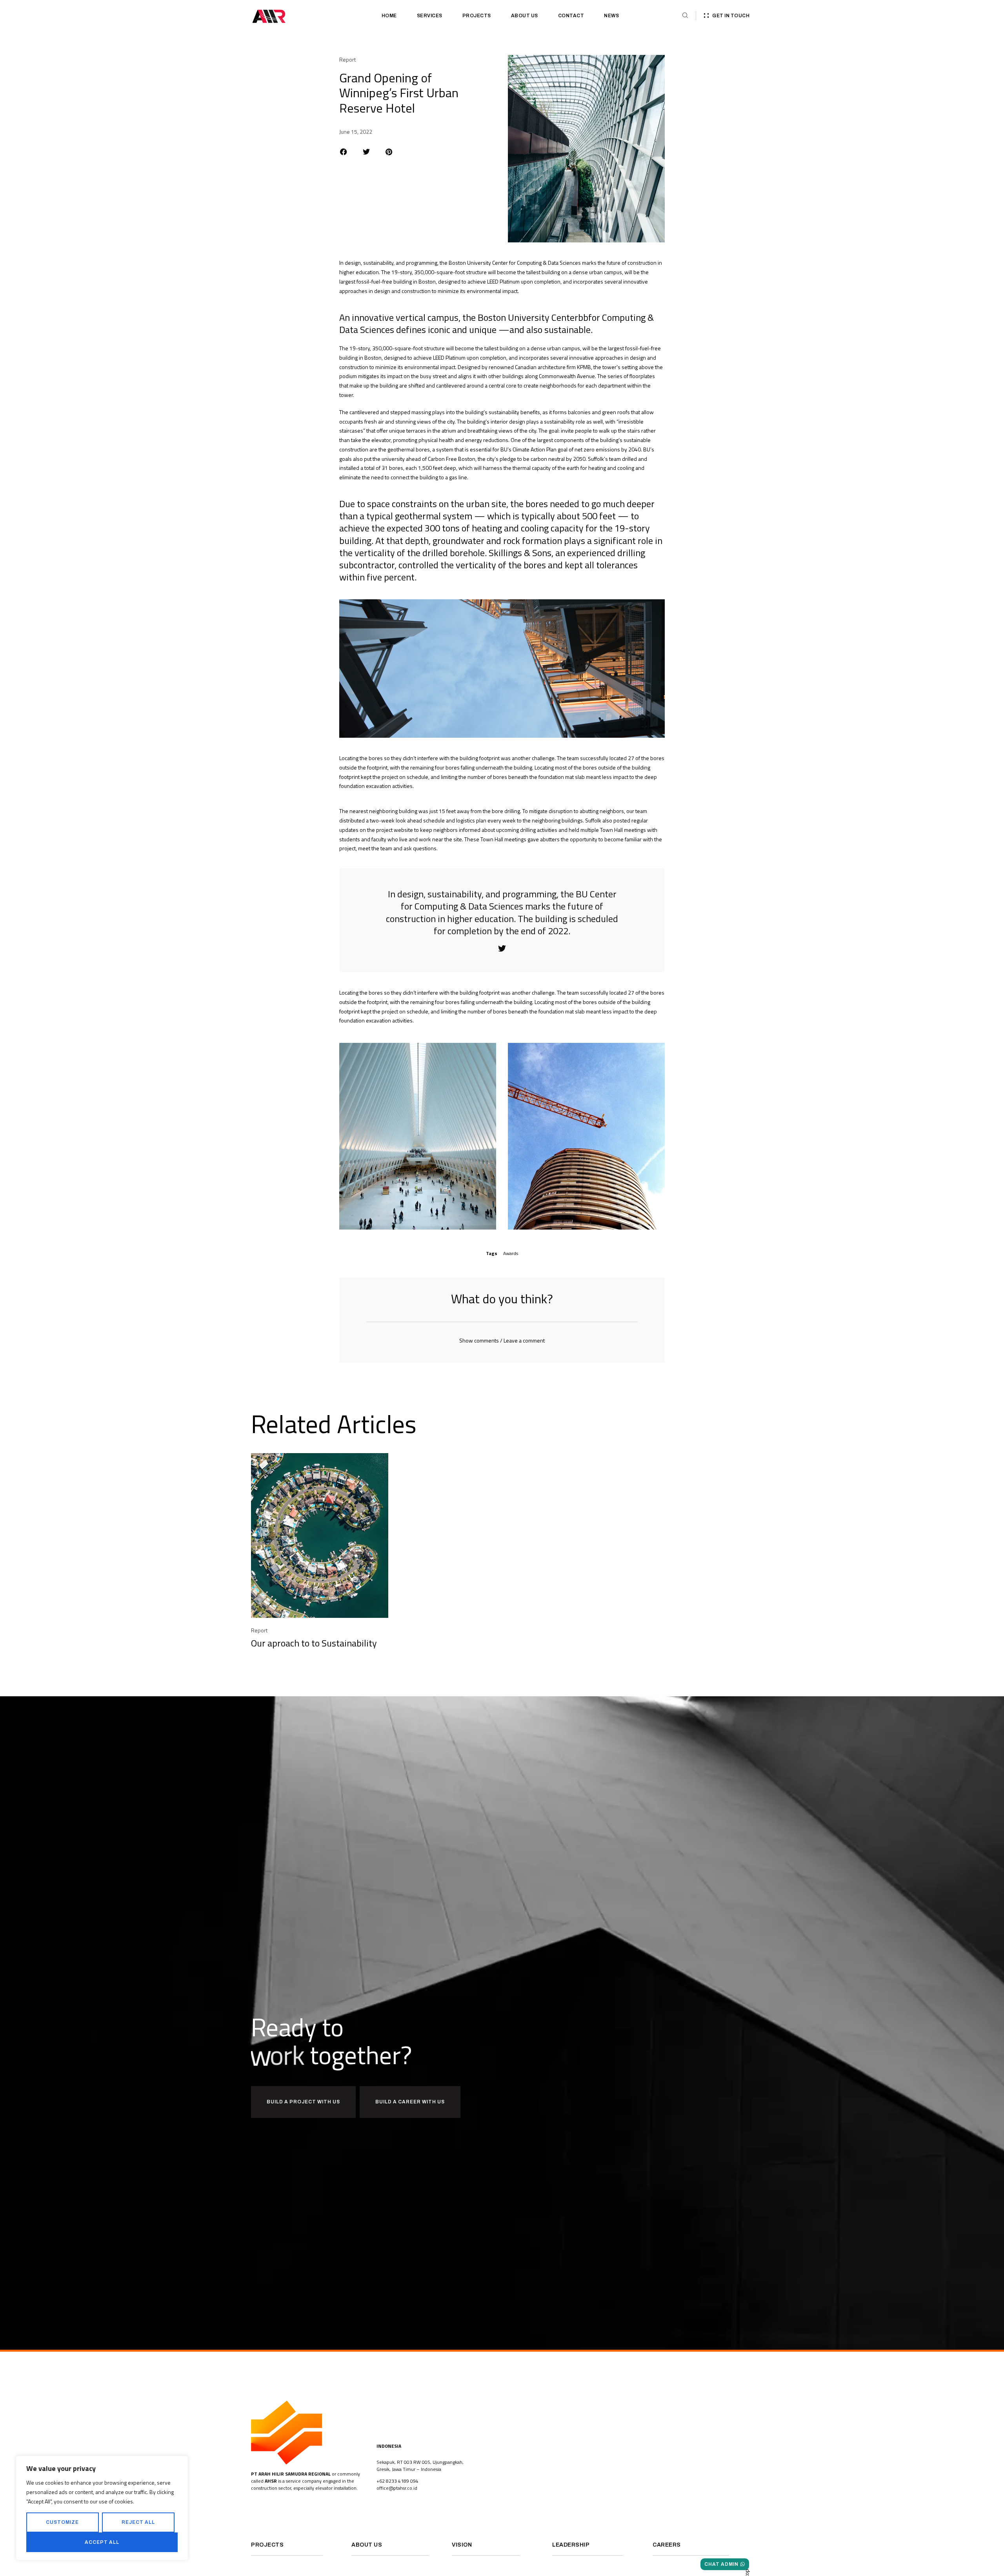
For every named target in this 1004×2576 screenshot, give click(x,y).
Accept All (102, 2542)
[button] (344, 152)
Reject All (138, 2522)
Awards (511, 1253)
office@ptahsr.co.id (397, 2488)
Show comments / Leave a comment (502, 1340)
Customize (62, 2522)
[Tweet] (502, 949)
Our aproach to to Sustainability (314, 1643)
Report (347, 59)
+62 (381, 2481)
